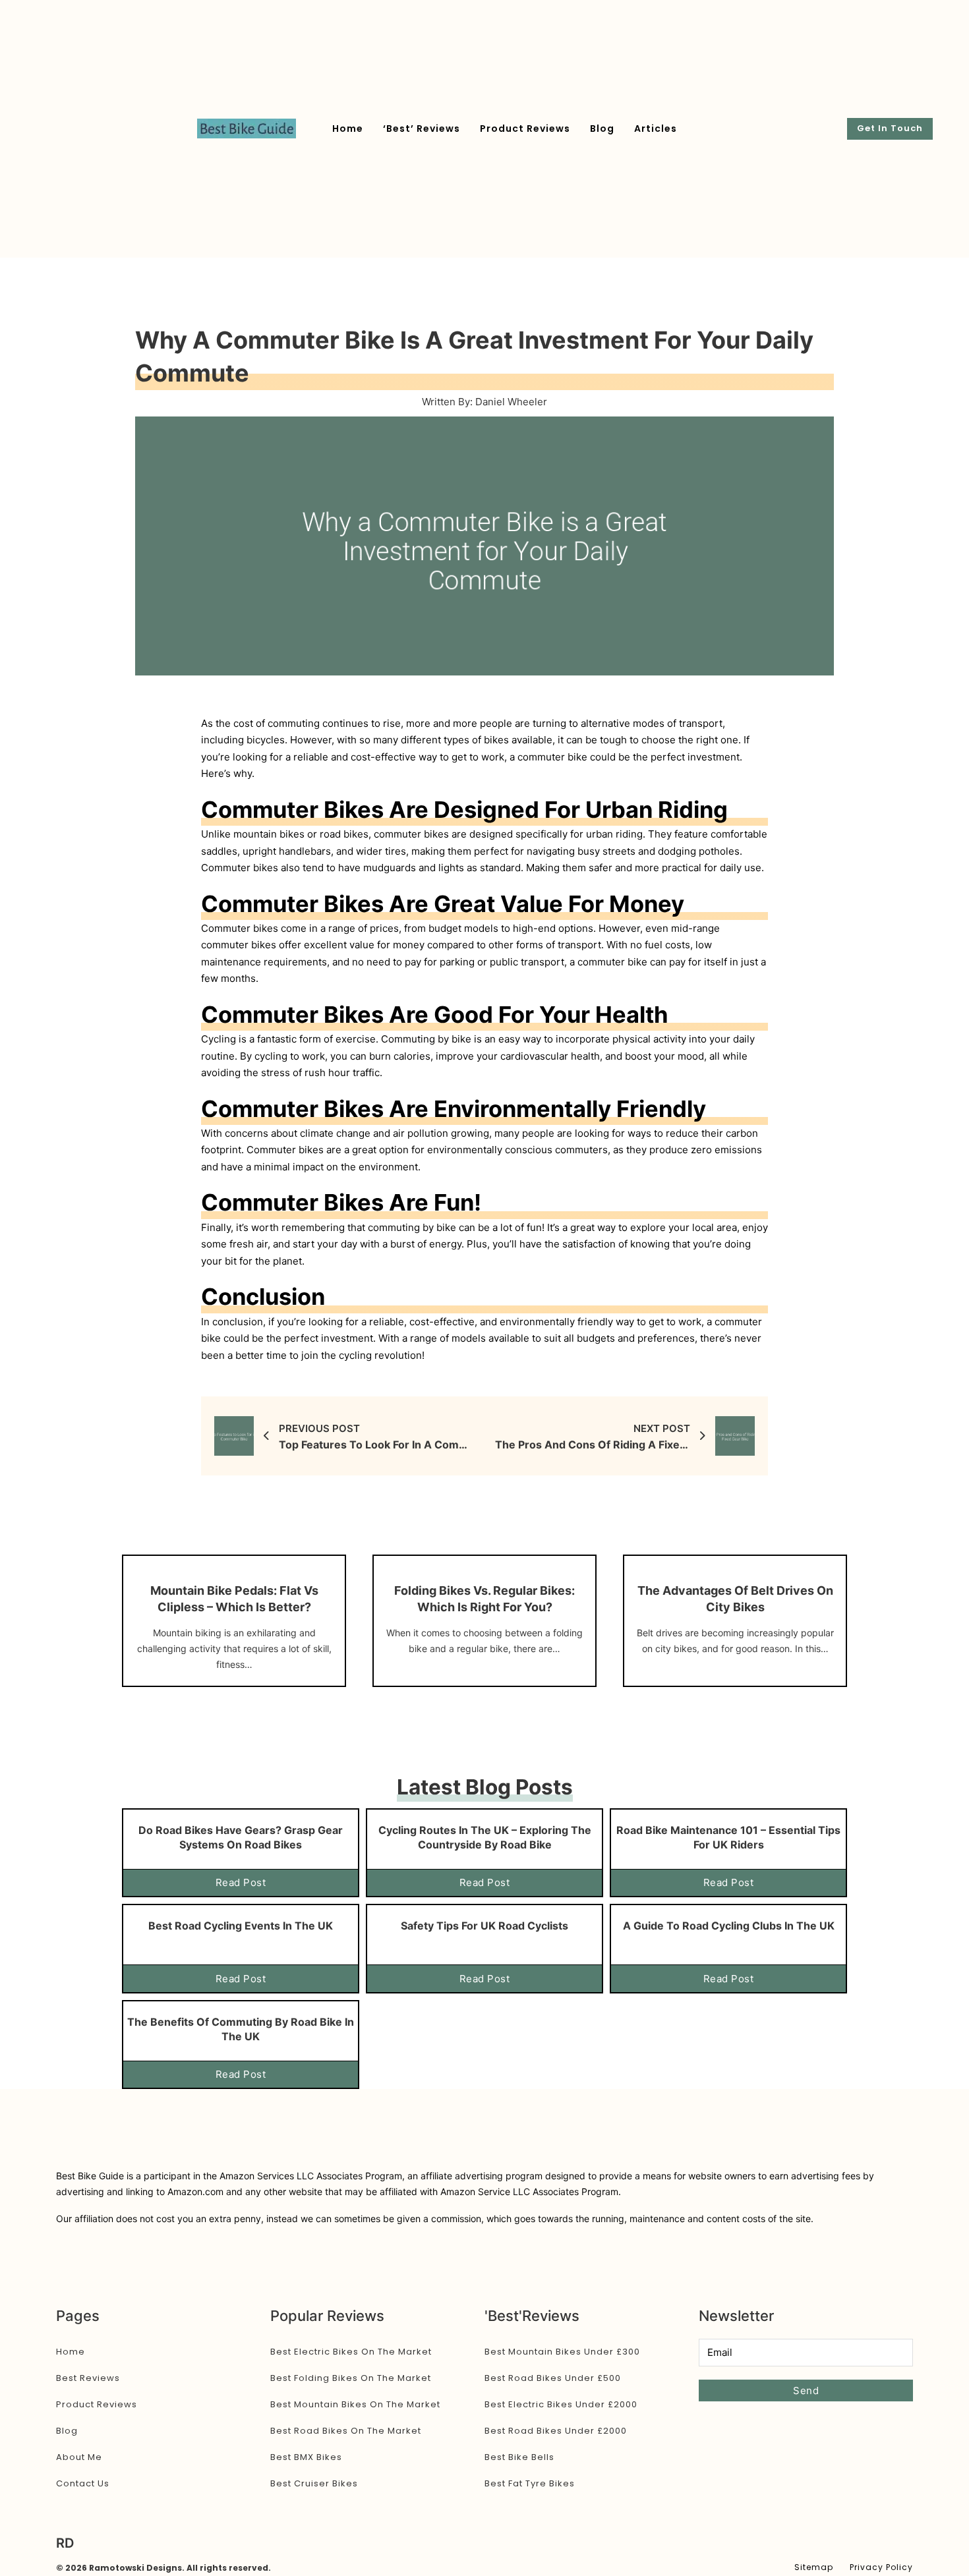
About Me (79, 2457)
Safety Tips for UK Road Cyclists (484, 1926)
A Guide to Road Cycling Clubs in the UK (729, 1926)
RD (65, 2543)
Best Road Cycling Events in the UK (241, 1926)
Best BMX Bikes (306, 2457)
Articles (656, 129)
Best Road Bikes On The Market (346, 2431)
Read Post (241, 1882)
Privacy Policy (881, 2567)
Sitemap (814, 2567)
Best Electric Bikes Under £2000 (561, 2404)
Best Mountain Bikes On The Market (355, 2404)
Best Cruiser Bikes (314, 2483)
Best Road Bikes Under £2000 (556, 2431)
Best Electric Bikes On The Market (351, 2352)
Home (348, 129)
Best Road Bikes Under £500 (553, 2378)
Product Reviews (525, 129)
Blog (602, 129)
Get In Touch (890, 128)
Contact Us (83, 2483)
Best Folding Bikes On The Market (351, 2378)
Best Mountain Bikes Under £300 (562, 2352)
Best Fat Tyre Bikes (530, 2483)
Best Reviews (88, 2378)
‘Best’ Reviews (422, 129)
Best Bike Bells (519, 2457)
